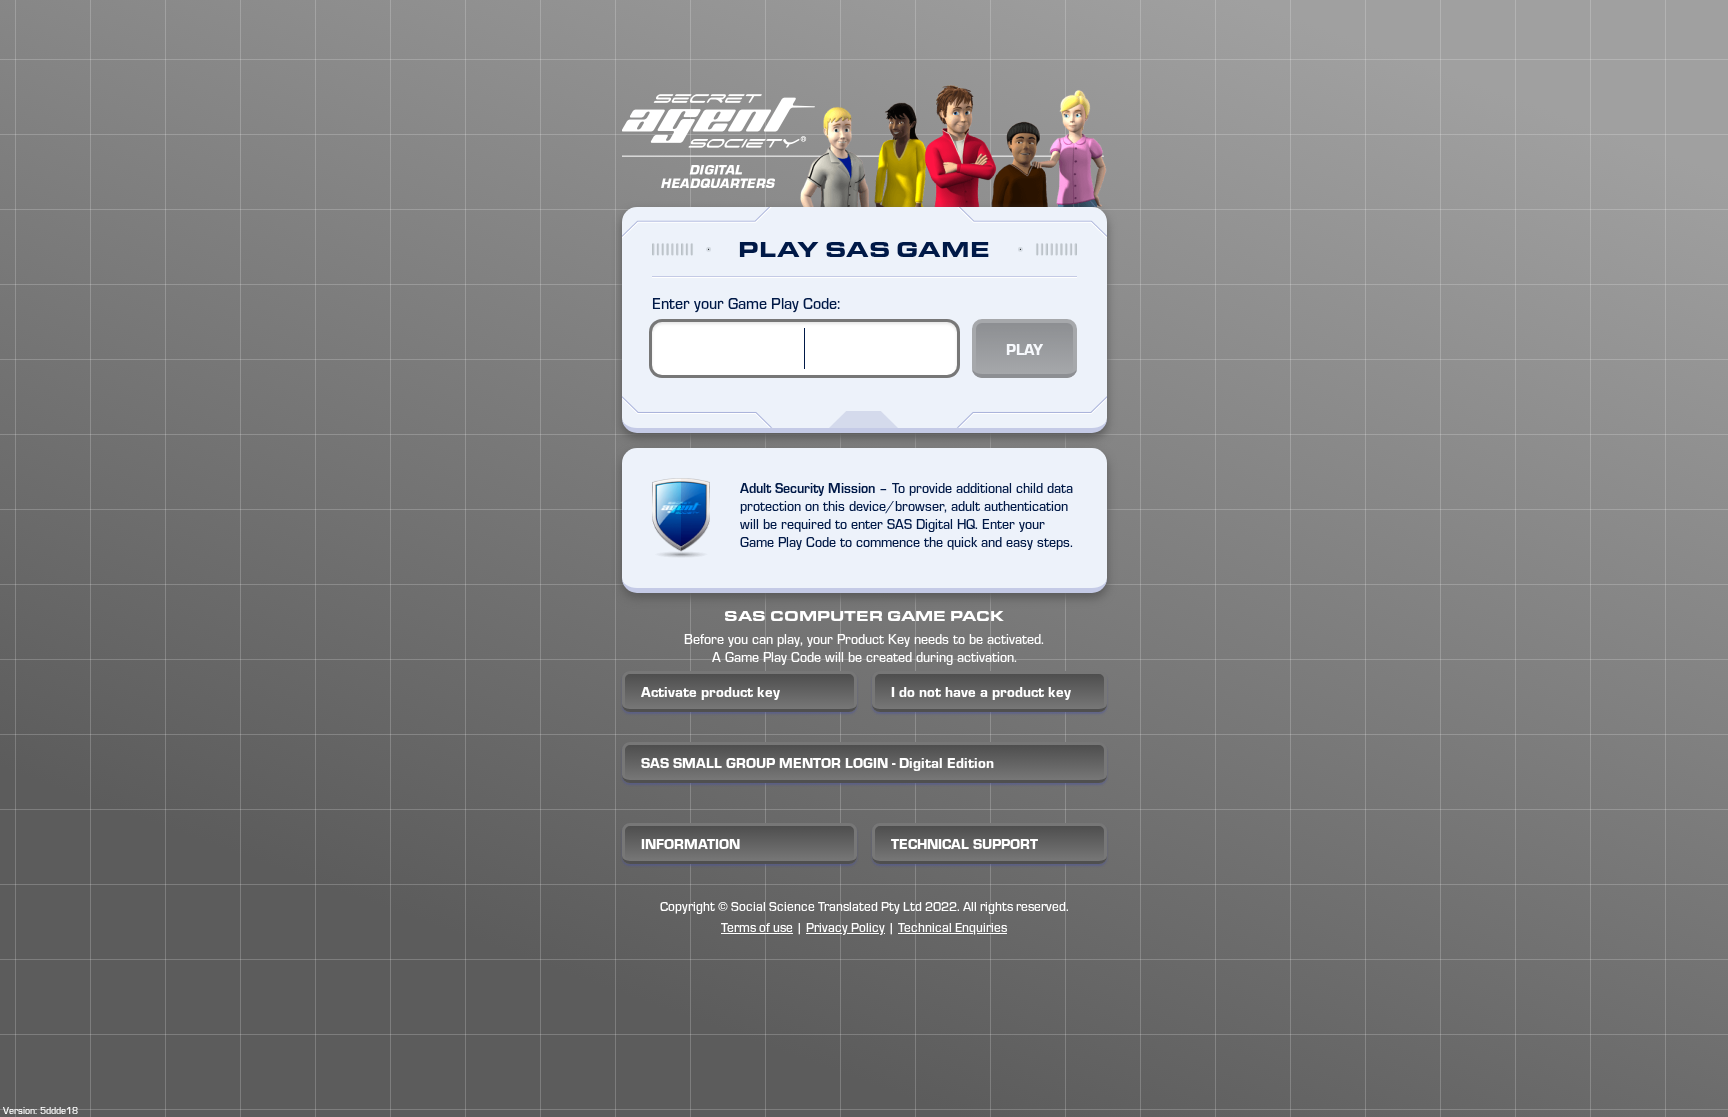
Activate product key (710, 691)
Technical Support (964, 843)
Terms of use (757, 926)
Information (690, 843)
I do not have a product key (981, 691)
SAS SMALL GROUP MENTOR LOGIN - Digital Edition (817, 762)
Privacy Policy (845, 926)
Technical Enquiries (952, 926)
